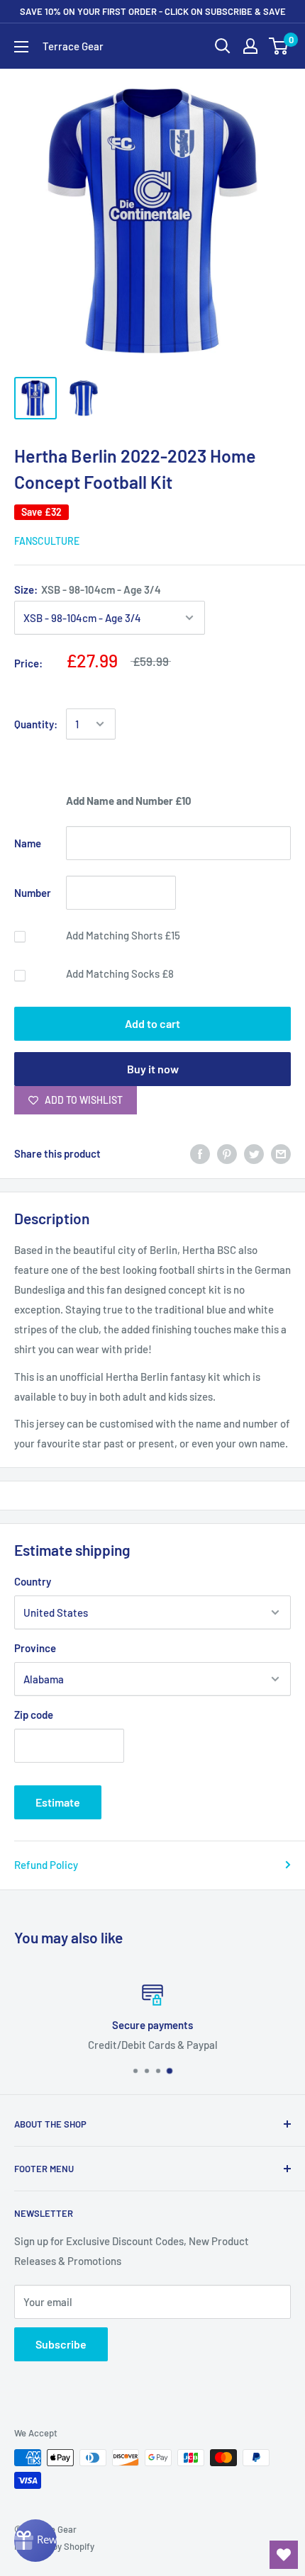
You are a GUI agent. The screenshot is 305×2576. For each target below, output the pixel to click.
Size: (88, 589)
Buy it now (153, 1069)
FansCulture (47, 541)
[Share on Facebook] (200, 1153)
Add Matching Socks (120, 973)
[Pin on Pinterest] (227, 1153)
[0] (279, 46)
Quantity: (36, 724)
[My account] (250, 46)
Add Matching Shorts (123, 935)
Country (33, 1581)
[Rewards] (35, 2541)
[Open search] (223, 46)
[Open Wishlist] (284, 2555)
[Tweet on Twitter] (254, 1153)
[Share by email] (281, 1153)
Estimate (58, 1802)
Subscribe (61, 2344)
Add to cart (152, 1023)
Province (35, 1648)
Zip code (34, 1714)
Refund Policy (46, 1865)
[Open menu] (21, 47)
